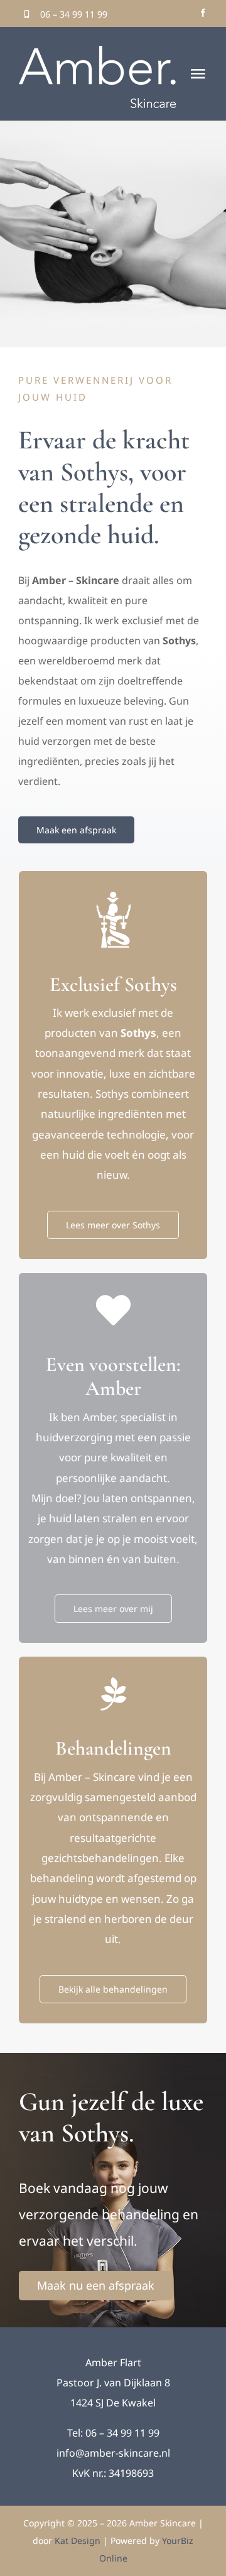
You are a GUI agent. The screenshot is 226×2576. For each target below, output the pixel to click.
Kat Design (79, 2541)
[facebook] (203, 13)
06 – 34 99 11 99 (74, 14)
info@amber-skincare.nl (113, 2453)
